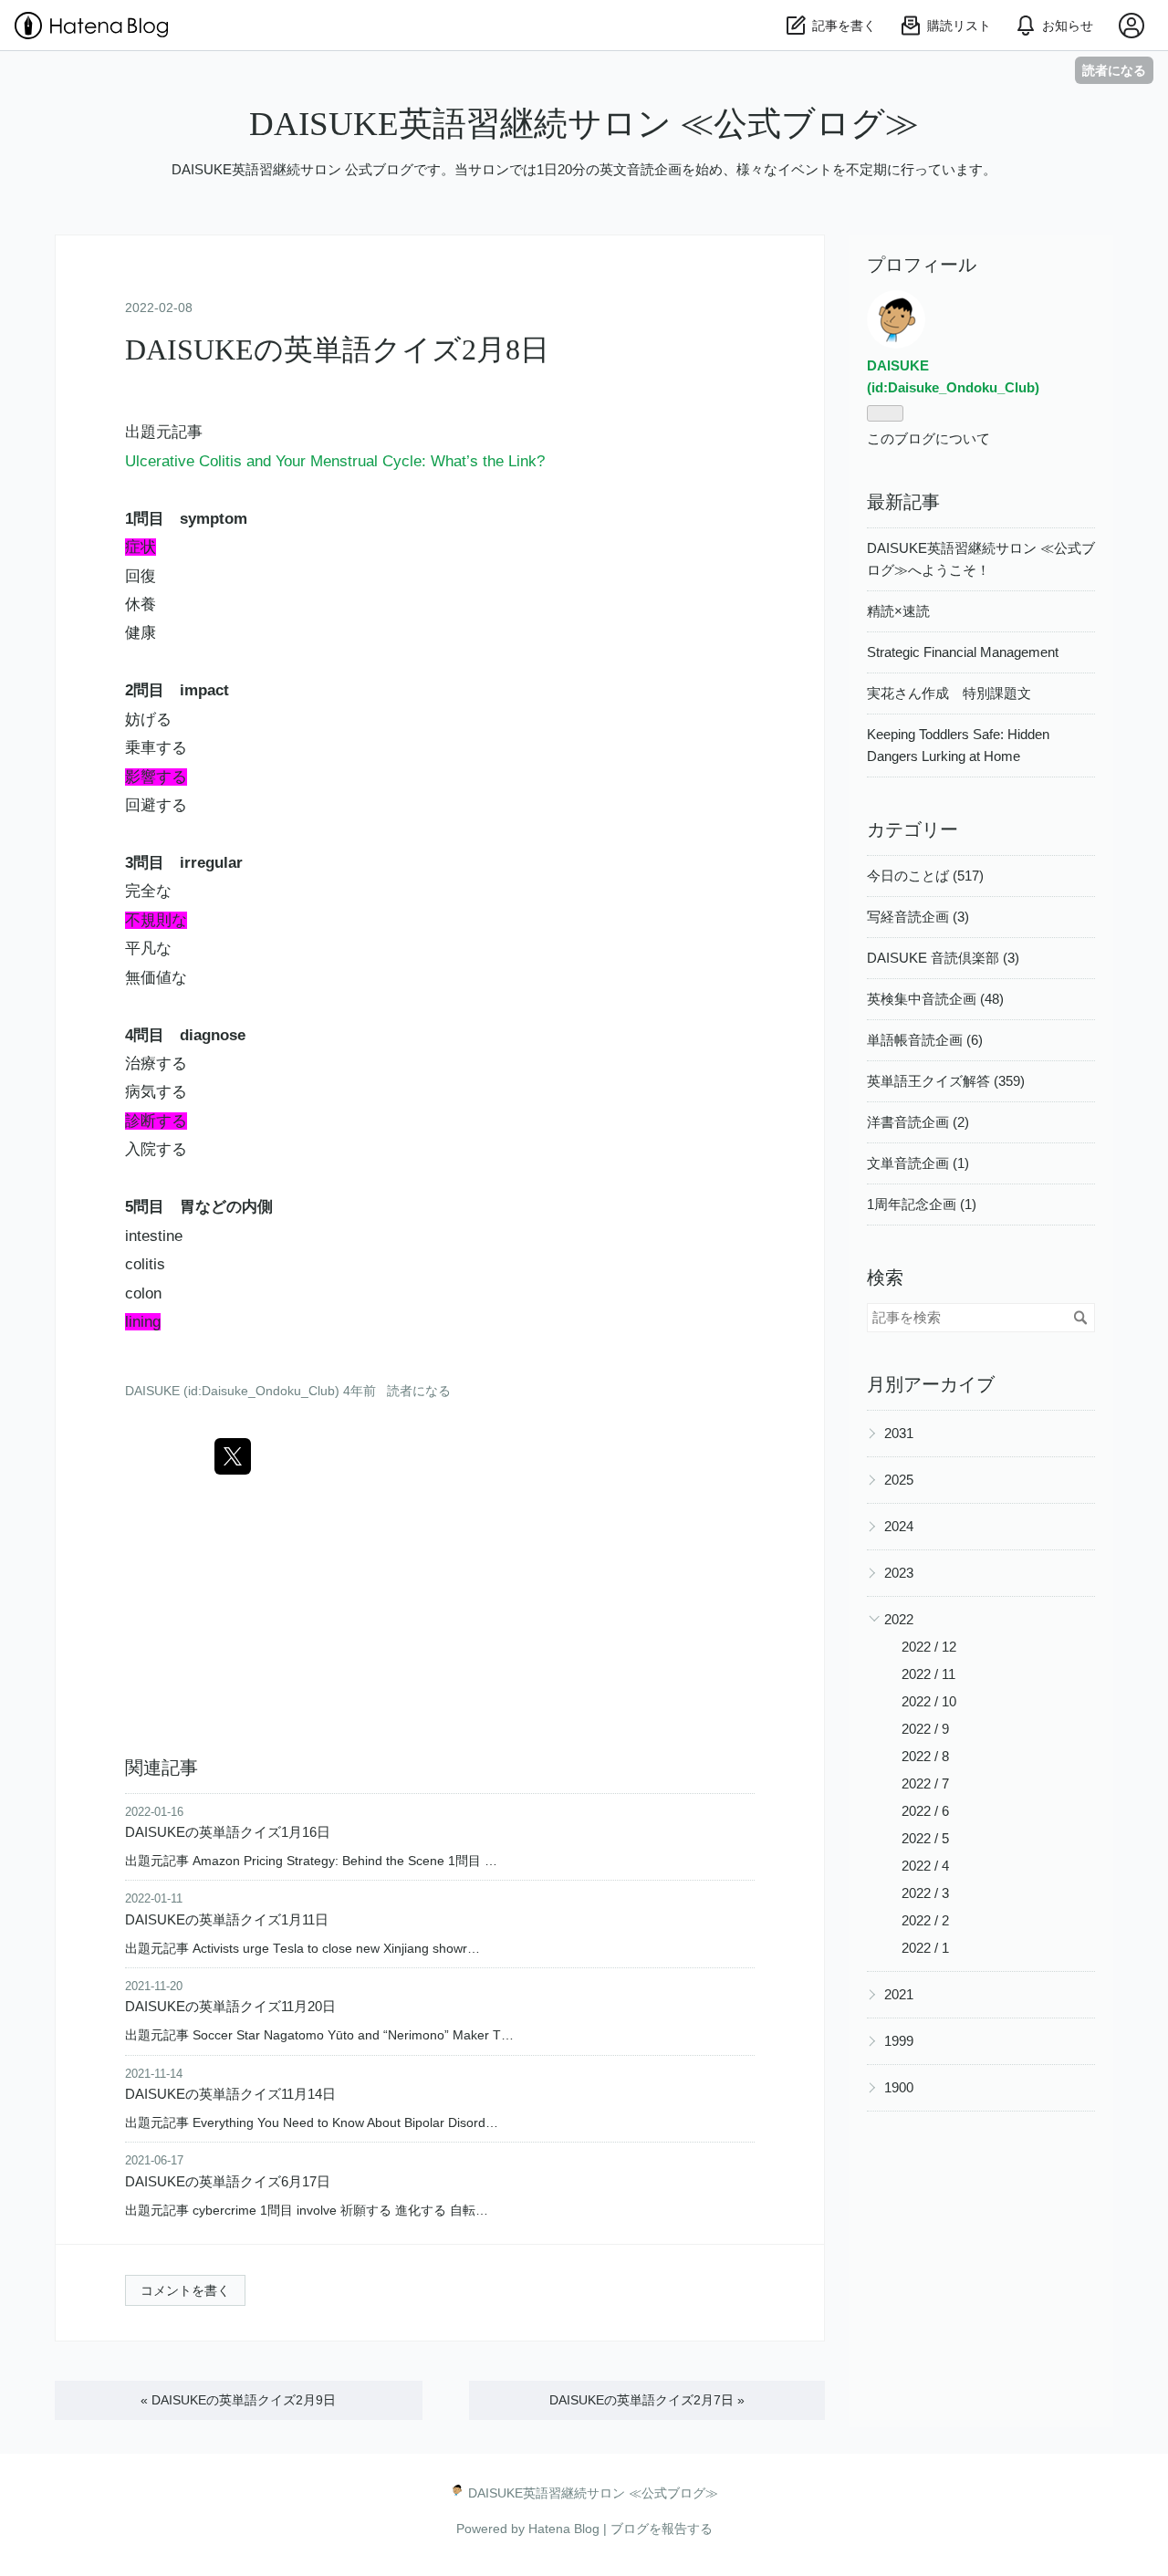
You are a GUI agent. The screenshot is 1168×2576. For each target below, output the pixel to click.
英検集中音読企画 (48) (935, 999)
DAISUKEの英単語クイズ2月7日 (647, 2400)
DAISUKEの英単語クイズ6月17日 (228, 2181)
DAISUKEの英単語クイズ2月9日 (238, 2400)
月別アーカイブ (931, 1384)
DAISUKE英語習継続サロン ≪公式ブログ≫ (584, 124)
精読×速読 (898, 611)
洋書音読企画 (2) (918, 1122)
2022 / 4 (925, 1866)
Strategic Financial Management (963, 652)
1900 (899, 2087)
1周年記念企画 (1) (922, 1204)
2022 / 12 (929, 1647)
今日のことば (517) (925, 876)
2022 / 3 (925, 1893)
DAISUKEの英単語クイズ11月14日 (230, 2094)
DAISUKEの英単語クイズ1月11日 (227, 1919)
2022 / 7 (925, 1783)
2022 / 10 (929, 1701)
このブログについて (928, 438)
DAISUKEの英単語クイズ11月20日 (230, 2006)
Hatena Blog (564, 2529)
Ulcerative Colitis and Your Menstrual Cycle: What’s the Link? (335, 461)
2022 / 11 (928, 1674)
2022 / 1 (925, 1948)
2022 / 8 (925, 1756)
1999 (899, 2041)
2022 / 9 (925, 1729)
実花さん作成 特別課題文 (949, 693)
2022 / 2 (925, 1920)
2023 (899, 1573)
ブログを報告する (662, 2529)
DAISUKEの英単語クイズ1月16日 (228, 1832)
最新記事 (903, 502)
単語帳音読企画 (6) (925, 1040)
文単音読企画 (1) (918, 1163)
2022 (899, 1619)
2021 (899, 1994)
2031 (899, 1433)
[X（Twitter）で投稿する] (233, 1456)
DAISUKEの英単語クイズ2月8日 (337, 349)
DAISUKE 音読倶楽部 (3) (943, 958)
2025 (899, 1480)
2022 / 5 (925, 1838)
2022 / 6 (925, 1811)
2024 (899, 1526)
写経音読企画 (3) (918, 917)
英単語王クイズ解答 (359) (946, 1081)
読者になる (1114, 70)
